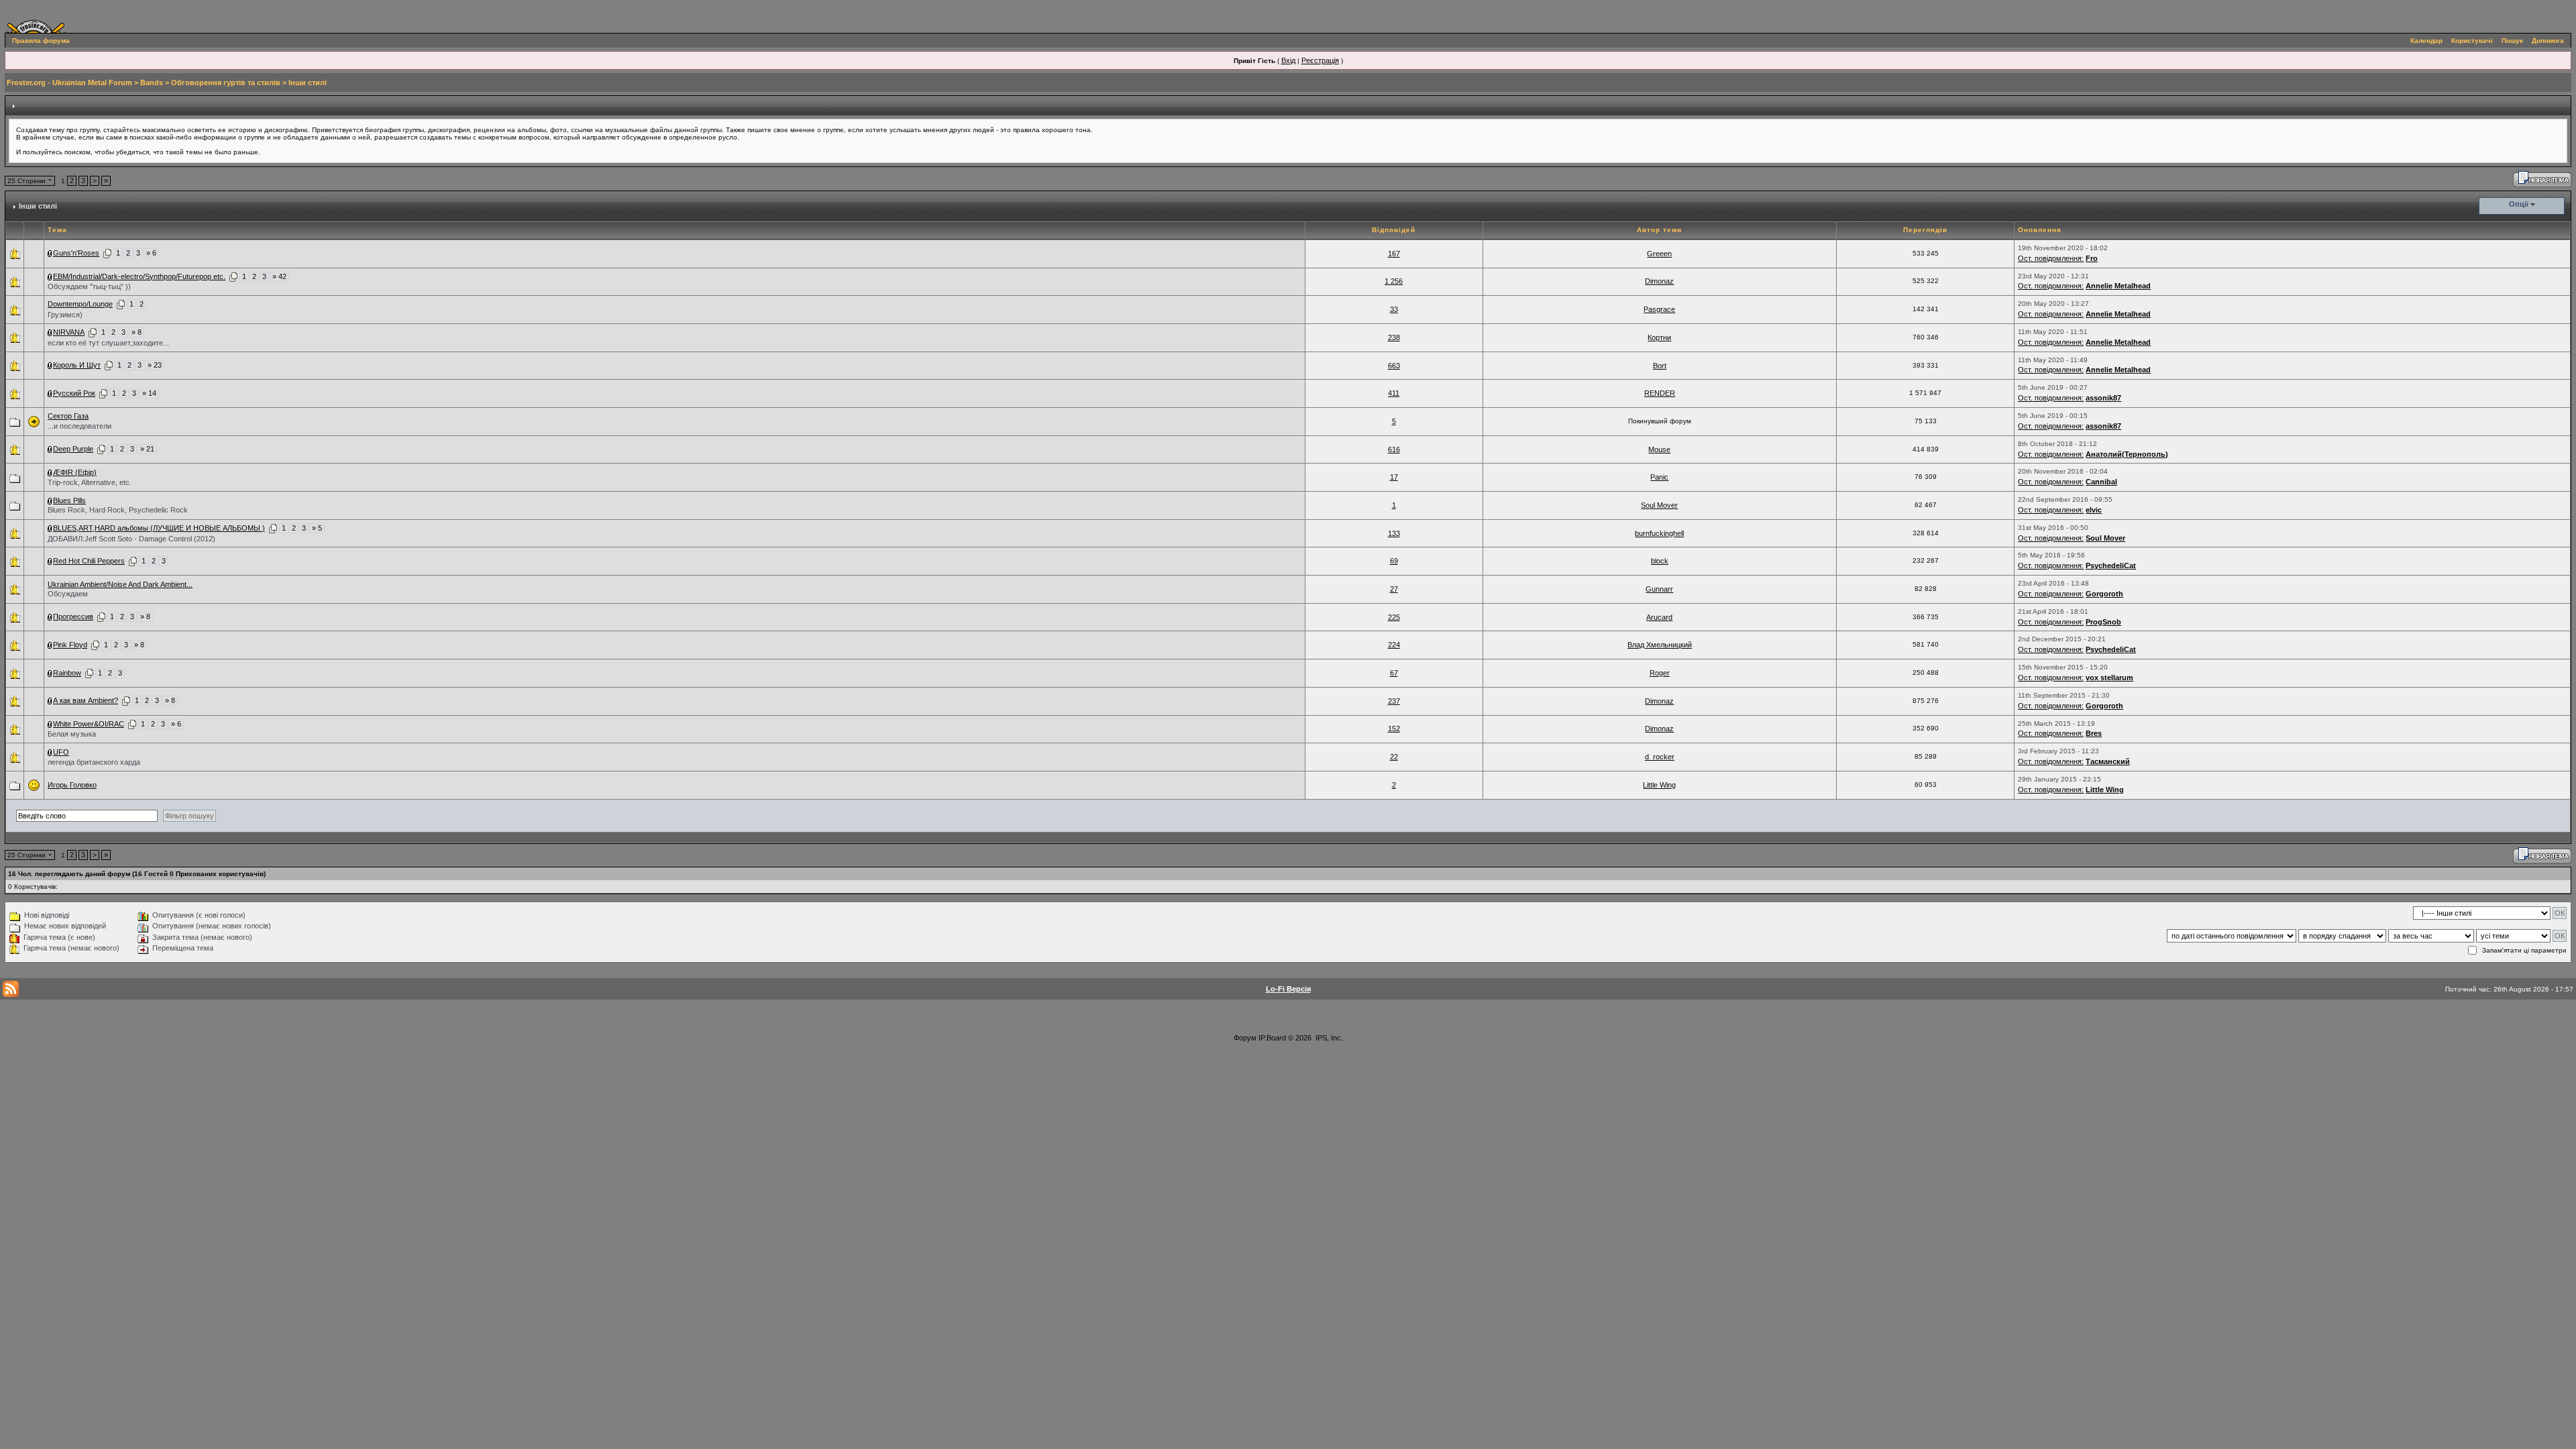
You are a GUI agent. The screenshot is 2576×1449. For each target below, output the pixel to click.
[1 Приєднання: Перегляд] (50, 253)
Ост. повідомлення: (2051, 258)
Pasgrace (1659, 309)
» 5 (317, 528)
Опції (2519, 204)
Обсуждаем (68, 594)
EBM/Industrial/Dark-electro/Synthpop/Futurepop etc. (139, 276)
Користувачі (2472, 41)
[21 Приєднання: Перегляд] (50, 449)
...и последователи (79, 426)
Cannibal (2101, 482)
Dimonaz (1659, 281)
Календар (2426, 41)
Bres (2094, 733)
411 (1394, 393)
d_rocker (1660, 757)
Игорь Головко (72, 785)
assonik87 (2103, 398)
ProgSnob (2103, 622)
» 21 (147, 449)
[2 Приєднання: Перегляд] (50, 472)
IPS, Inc (1328, 1038)
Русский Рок (74, 393)
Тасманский (2108, 761)
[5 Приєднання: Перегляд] (50, 393)
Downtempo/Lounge (80, 304)
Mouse (1659, 449)
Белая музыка (72, 734)
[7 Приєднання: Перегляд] (50, 700)
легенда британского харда (94, 762)
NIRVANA (69, 332)
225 (1394, 617)
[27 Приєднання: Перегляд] (50, 528)
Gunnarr (1659, 589)
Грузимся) (65, 315)
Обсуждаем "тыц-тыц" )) (89, 286)
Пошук (2512, 41)
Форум (1245, 1038)
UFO (61, 752)
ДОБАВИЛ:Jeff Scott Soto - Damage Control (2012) (131, 539)
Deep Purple (73, 449)
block (1660, 561)
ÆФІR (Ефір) (75, 472)
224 (1394, 645)
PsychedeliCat (2111, 566)
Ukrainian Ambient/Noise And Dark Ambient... (120, 584)
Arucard (1659, 617)
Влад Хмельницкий (1660, 645)
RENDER (1660, 393)
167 (1394, 254)
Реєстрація (1320, 60)
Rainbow (67, 673)
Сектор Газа (68, 416)
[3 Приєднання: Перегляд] (50, 645)
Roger (1660, 673)
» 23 (155, 365)
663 (1394, 366)
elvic (2094, 510)
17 (1394, 477)
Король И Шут (77, 365)
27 (1394, 589)
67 (1394, 673)
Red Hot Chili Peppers (89, 561)
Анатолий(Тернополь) (2127, 454)
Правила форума (41, 41)
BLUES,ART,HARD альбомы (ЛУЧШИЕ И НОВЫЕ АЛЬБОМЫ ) (159, 528)
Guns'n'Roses (76, 253)
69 (1394, 561)
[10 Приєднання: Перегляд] (50, 365)
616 (1394, 449)
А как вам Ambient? (86, 700)
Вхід (1288, 60)
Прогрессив (73, 616)
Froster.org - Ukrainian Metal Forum (69, 83)
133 (1394, 533)
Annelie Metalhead (2118, 286)
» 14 (149, 393)
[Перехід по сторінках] (107, 253)
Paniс (1659, 477)
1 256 (1394, 281)
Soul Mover (1659, 505)
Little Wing (1659, 785)
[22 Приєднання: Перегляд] (50, 276)
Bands (152, 83)
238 (1394, 337)
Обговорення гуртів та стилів (226, 83)
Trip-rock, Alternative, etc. (90, 482)
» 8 (137, 332)
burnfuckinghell (1659, 533)
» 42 (279, 276)
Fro (2092, 258)
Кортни (1659, 337)
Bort (1660, 366)
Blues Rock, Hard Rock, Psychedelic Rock (118, 510)
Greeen (1659, 254)
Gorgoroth (2104, 594)
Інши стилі (308, 83)
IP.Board (1272, 1038)
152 (1394, 729)
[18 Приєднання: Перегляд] (50, 616)
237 (1394, 701)
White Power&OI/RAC (89, 724)
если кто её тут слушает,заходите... (108, 343)
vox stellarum (2109, 678)
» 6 (151, 253)
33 (1394, 309)
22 (1394, 757)
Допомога (2548, 41)
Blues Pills (69, 500)
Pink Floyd (70, 645)
